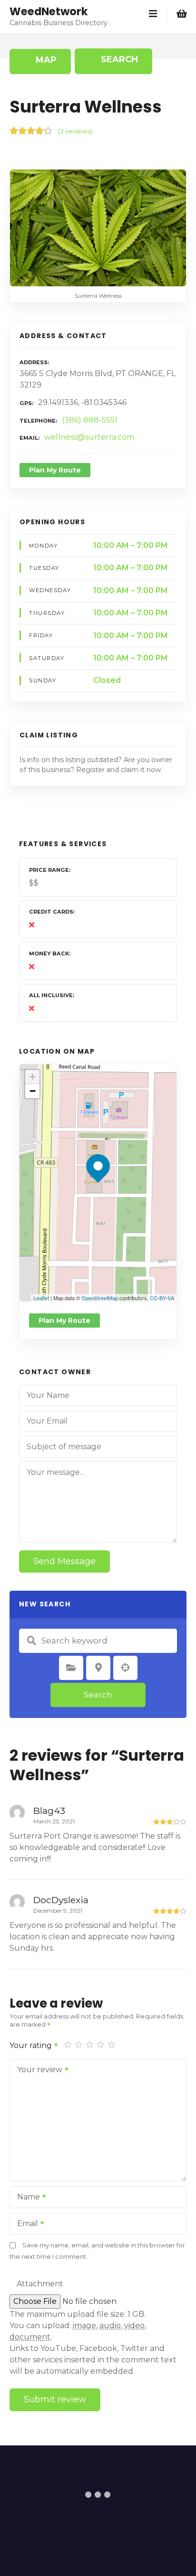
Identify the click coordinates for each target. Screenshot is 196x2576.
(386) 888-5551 (90, 420)
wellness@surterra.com (89, 437)
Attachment (40, 2284)
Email (25, 2224)
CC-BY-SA (162, 1298)
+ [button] (33, 1077)
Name (26, 2198)
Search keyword (31, 1641)
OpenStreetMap (100, 1298)
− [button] (33, 1091)
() (75, 131)
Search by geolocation (126, 1668)
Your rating (32, 2045)
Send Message (64, 1561)
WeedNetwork (49, 11)
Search (98, 1695)
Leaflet (41, 1298)
